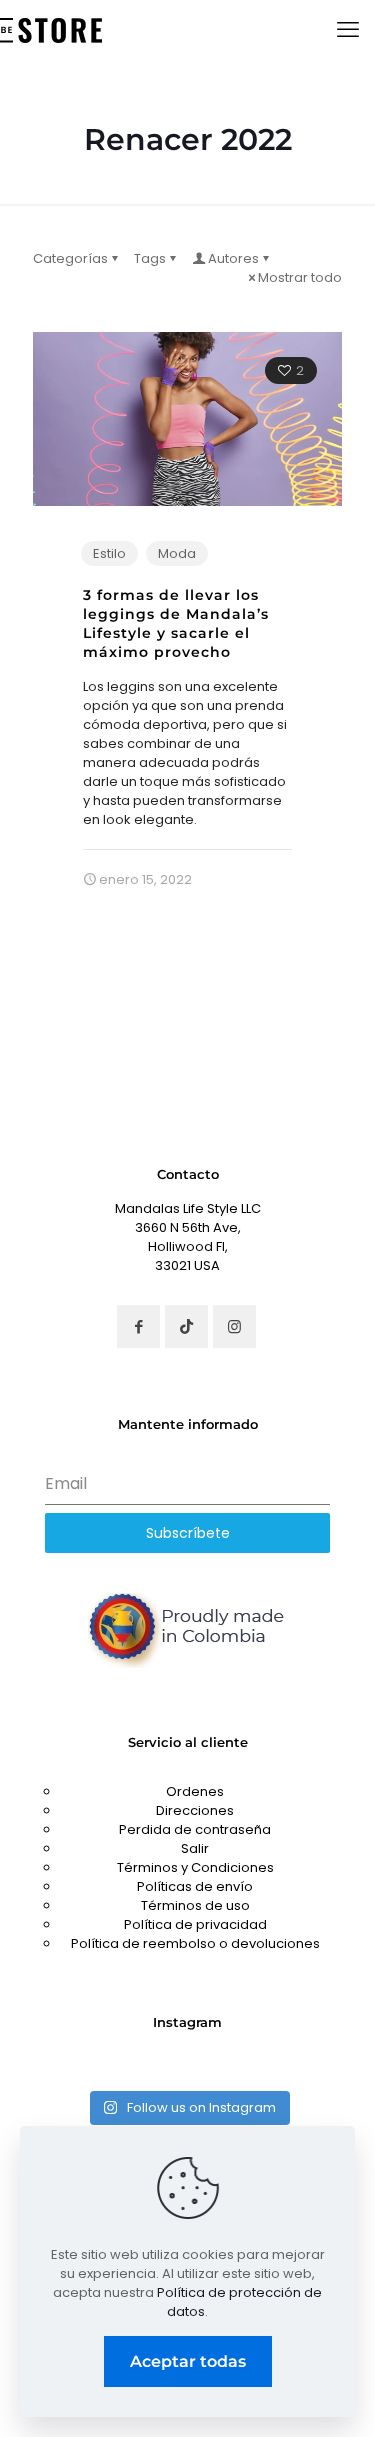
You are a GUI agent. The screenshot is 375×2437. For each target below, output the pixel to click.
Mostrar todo (300, 277)
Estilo (109, 553)
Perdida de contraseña (195, 1829)
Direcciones (195, 1810)
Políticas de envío (195, 1886)
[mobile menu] (348, 30)
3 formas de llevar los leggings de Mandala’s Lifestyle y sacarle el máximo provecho (176, 623)
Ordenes (195, 1791)
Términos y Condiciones (195, 1867)
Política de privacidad (195, 1924)
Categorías (70, 258)
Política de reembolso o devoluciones (195, 1943)
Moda (177, 553)
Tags (150, 258)
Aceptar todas (188, 2361)
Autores (233, 258)
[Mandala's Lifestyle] (51, 30)
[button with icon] (138, 1326)
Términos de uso (195, 1905)
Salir (195, 1848)
